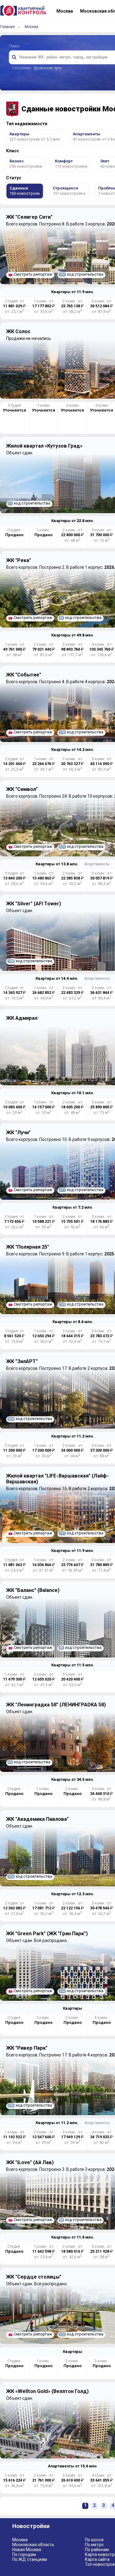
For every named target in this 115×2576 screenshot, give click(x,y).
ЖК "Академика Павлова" (37, 1819)
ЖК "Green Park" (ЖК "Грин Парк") (47, 1934)
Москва (31, 27)
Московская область (33, 2545)
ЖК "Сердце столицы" (34, 2277)
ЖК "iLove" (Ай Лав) (30, 2162)
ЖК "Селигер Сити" (29, 217)
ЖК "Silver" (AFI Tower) (34, 904)
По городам (24, 2554)
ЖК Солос (18, 331)
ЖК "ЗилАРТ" (22, 1361)
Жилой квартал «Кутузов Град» (44, 446)
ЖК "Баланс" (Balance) (33, 1590)
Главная (7, 27)
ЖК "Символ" (22, 789)
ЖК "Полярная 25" (28, 1247)
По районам (97, 2550)
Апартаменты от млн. (73, 2466)
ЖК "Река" (19, 560)
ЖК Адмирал (22, 1018)
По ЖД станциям (30, 2559)
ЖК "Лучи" (18, 1132)
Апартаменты (97, 864)
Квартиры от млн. (73, 292)
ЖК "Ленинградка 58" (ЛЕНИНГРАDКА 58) (56, 1705)
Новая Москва (27, 2550)
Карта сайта (97, 2559)
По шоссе (94, 2540)
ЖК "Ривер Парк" (27, 2048)
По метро (94, 2545)
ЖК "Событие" (24, 675)
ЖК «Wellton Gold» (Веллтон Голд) (47, 2391)
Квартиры (73, 2008)
